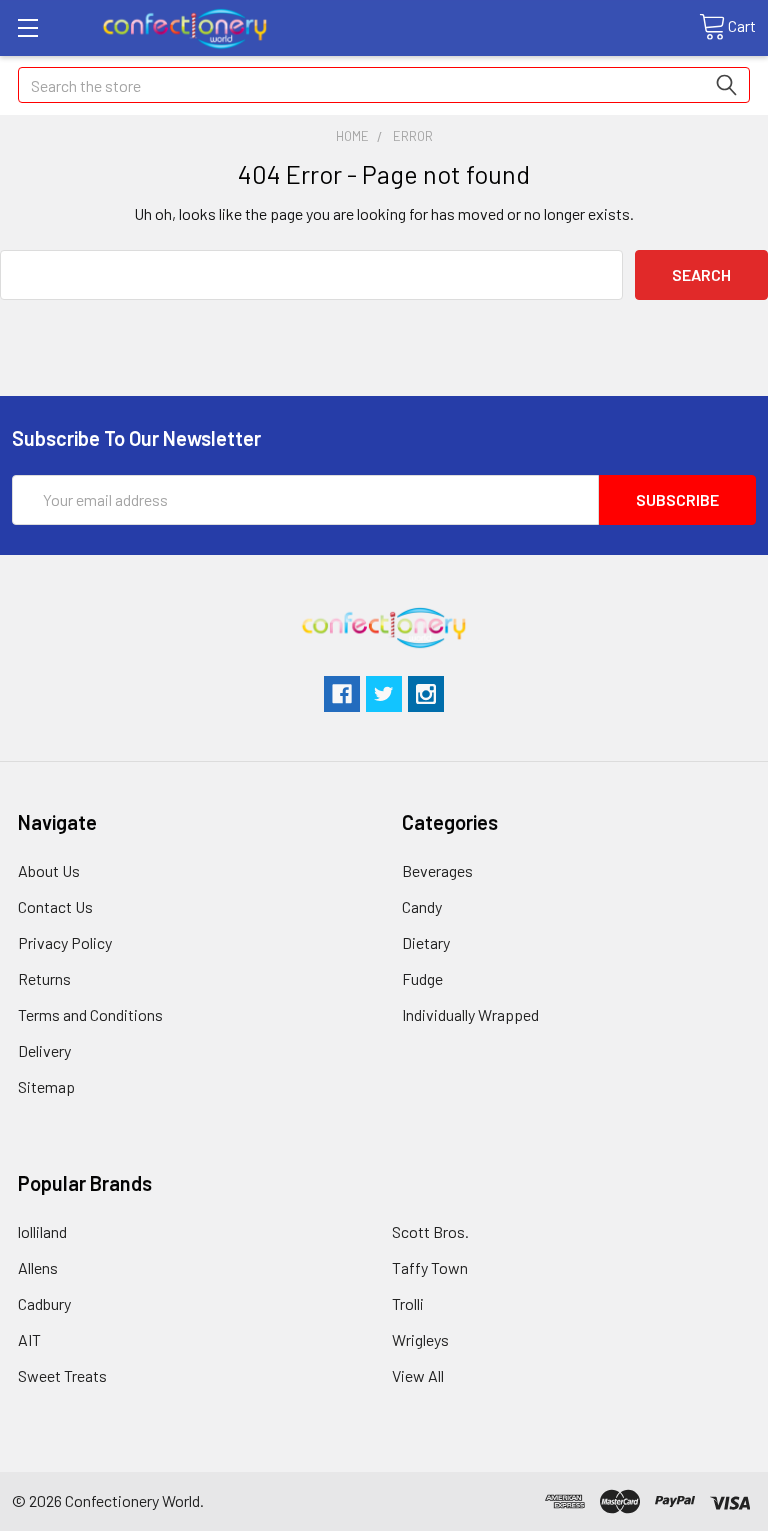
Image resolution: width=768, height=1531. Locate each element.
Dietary (426, 942)
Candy (422, 906)
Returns (44, 978)
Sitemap (46, 1086)
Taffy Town (430, 1267)
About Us (49, 870)
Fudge (422, 978)
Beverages (437, 870)
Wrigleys (420, 1339)
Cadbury (44, 1303)
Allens (38, 1267)
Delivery (44, 1050)
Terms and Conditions (90, 1014)
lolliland (42, 1231)
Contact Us (55, 906)
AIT (29, 1339)
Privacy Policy (65, 942)
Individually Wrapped (470, 1014)
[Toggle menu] (27, 27)
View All (418, 1375)
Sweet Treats (62, 1375)
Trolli (408, 1303)
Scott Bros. (430, 1231)
